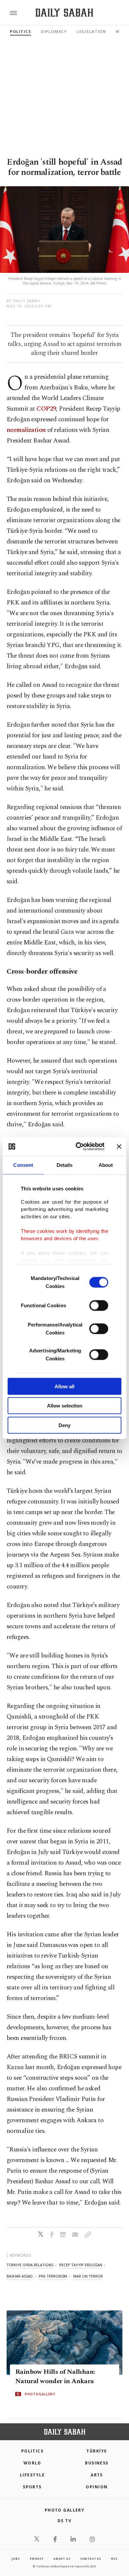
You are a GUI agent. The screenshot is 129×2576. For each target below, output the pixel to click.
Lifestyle (32, 2475)
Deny (64, 1425)
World (32, 2463)
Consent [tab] (23, 1165)
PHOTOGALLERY (40, 2394)
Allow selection (65, 1406)
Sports (32, 2487)
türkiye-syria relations (30, 2265)
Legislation (91, 31)
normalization (26, 430)
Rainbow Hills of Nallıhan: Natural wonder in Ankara (55, 2376)
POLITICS (32, 2451)
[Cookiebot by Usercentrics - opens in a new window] (78, 1147)
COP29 (46, 409)
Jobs (16, 2559)
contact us (91, 2559)
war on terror (88, 2276)
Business (97, 2463)
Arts (97, 2475)
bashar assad (20, 2276)
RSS (114, 2559)
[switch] (99, 1305)
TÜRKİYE (97, 2451)
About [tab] (106, 1165)
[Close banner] (119, 1147)
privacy (37, 2559)
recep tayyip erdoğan (81, 2265)
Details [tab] (65, 1165)
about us (62, 2559)
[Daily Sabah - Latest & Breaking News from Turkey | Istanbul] (64, 13)
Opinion (97, 2487)
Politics (21, 31)
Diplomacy (54, 31)
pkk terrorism (53, 2276)
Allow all (64, 1386)
